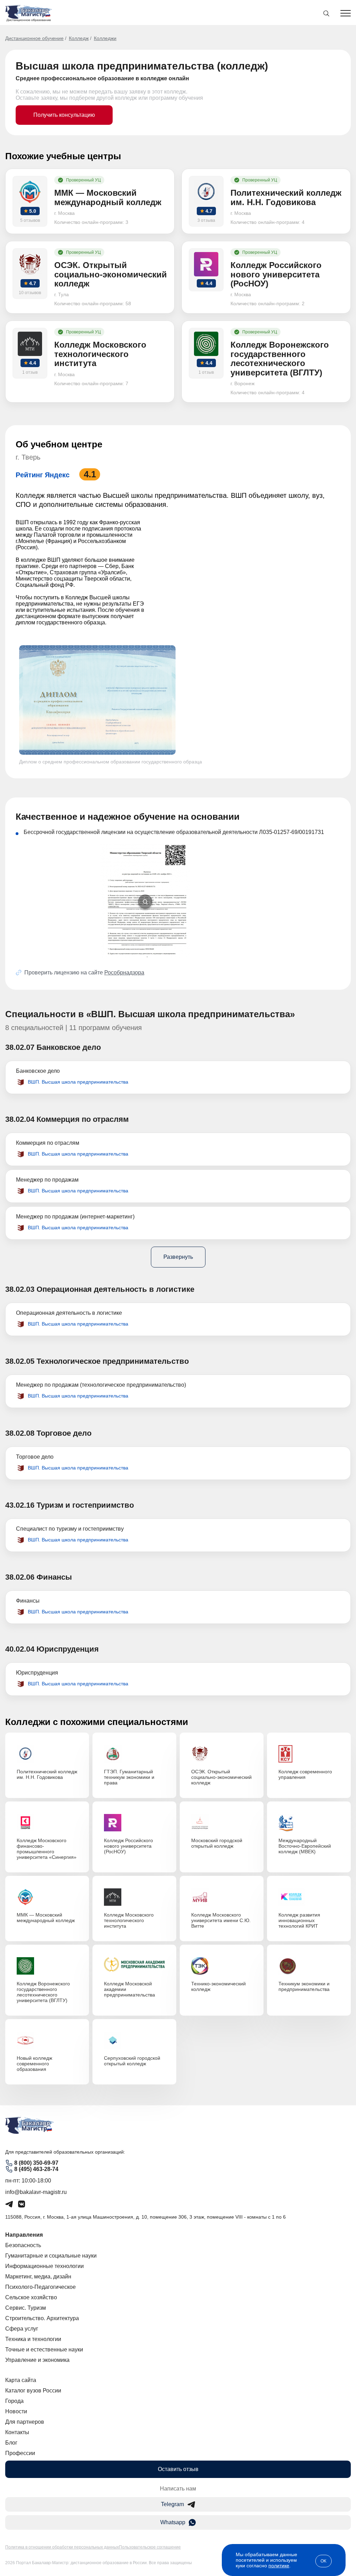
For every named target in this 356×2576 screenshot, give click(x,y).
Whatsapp (173, 2522)
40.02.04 (20, 1649)
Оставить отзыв (178, 2469)
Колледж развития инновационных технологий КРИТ (299, 1920)
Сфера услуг (22, 2329)
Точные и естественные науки (44, 2350)
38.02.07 (20, 1047)
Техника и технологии (33, 2339)
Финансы (28, 1601)
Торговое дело (35, 1457)
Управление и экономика (37, 2360)
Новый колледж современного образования (34, 2064)
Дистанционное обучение (34, 38)
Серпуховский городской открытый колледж (132, 2061)
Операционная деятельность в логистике (69, 1313)
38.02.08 (20, 1433)
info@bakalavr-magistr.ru (36, 2192)
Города (14, 2401)
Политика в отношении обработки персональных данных (62, 2547)
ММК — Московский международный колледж (46, 1918)
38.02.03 (20, 1289)
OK (323, 2561)
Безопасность (23, 2245)
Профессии (20, 2453)
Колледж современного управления (305, 1774)
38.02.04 (20, 1119)
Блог (11, 2443)
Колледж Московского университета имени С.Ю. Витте (221, 1920)
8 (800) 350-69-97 (36, 2163)
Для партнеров (25, 2422)
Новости (16, 2411)
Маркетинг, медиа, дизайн (38, 2277)
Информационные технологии (44, 2266)
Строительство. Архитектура (42, 2318)
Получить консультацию (64, 115)
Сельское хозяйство (31, 2297)
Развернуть (178, 1257)
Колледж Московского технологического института (129, 1920)
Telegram (172, 2504)
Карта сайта (21, 2380)
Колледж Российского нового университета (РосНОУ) (128, 1846)
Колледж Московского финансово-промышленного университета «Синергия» (47, 1849)
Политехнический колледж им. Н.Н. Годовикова (47, 1774)
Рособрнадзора (124, 973)
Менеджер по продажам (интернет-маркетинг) (75, 1217)
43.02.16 (20, 1505)
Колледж (79, 38)
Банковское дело (38, 1071)
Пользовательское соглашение (150, 2547)
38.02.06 (20, 1577)
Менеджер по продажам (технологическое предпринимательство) (101, 1385)
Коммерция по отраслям (48, 1143)
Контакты (17, 2432)
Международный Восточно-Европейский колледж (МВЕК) (305, 1846)
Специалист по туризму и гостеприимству (70, 1529)
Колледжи (105, 38)
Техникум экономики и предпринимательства (304, 1986)
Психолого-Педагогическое (41, 2287)
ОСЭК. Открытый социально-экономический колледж (221, 1777)
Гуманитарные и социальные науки (51, 2256)
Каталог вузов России (33, 2391)
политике (279, 2566)
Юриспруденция (37, 1673)
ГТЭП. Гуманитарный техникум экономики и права (129, 1777)
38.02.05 (20, 1361)
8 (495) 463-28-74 (36, 2169)
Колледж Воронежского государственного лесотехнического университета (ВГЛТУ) (43, 1992)
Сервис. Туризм (26, 2308)
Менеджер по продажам (47, 1180)
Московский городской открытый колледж (217, 1843)
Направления (24, 2235)
